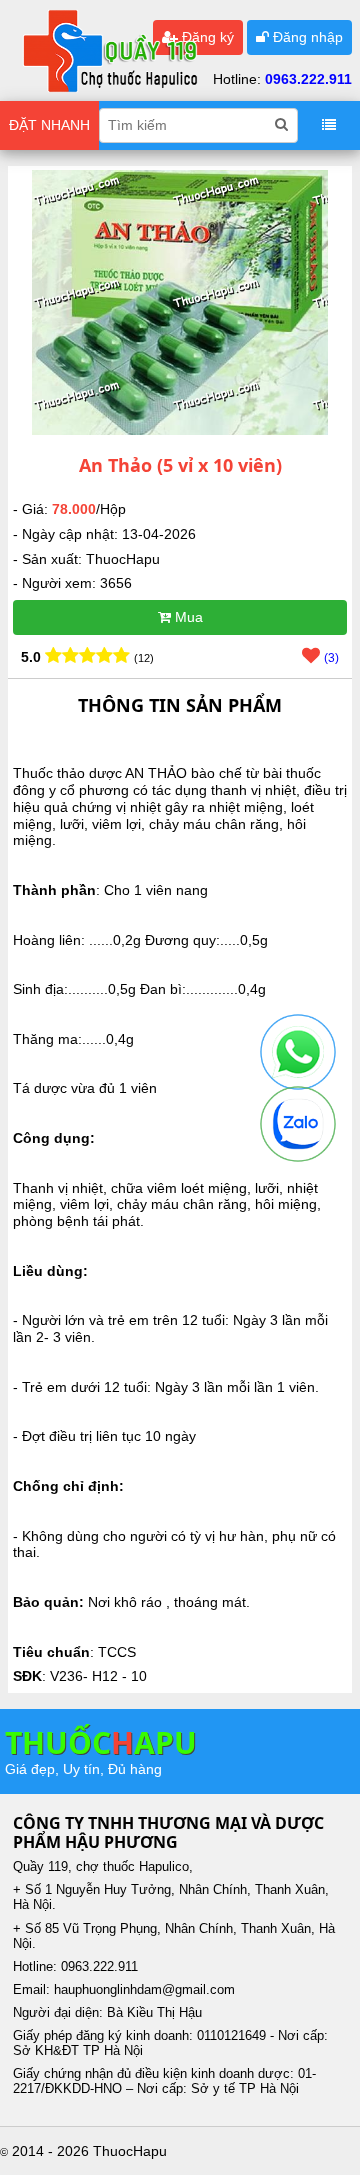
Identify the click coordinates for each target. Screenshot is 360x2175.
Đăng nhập (306, 37)
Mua (187, 617)
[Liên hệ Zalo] (298, 1124)
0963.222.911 (308, 79)
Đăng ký (206, 37)
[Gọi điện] (298, 1052)
